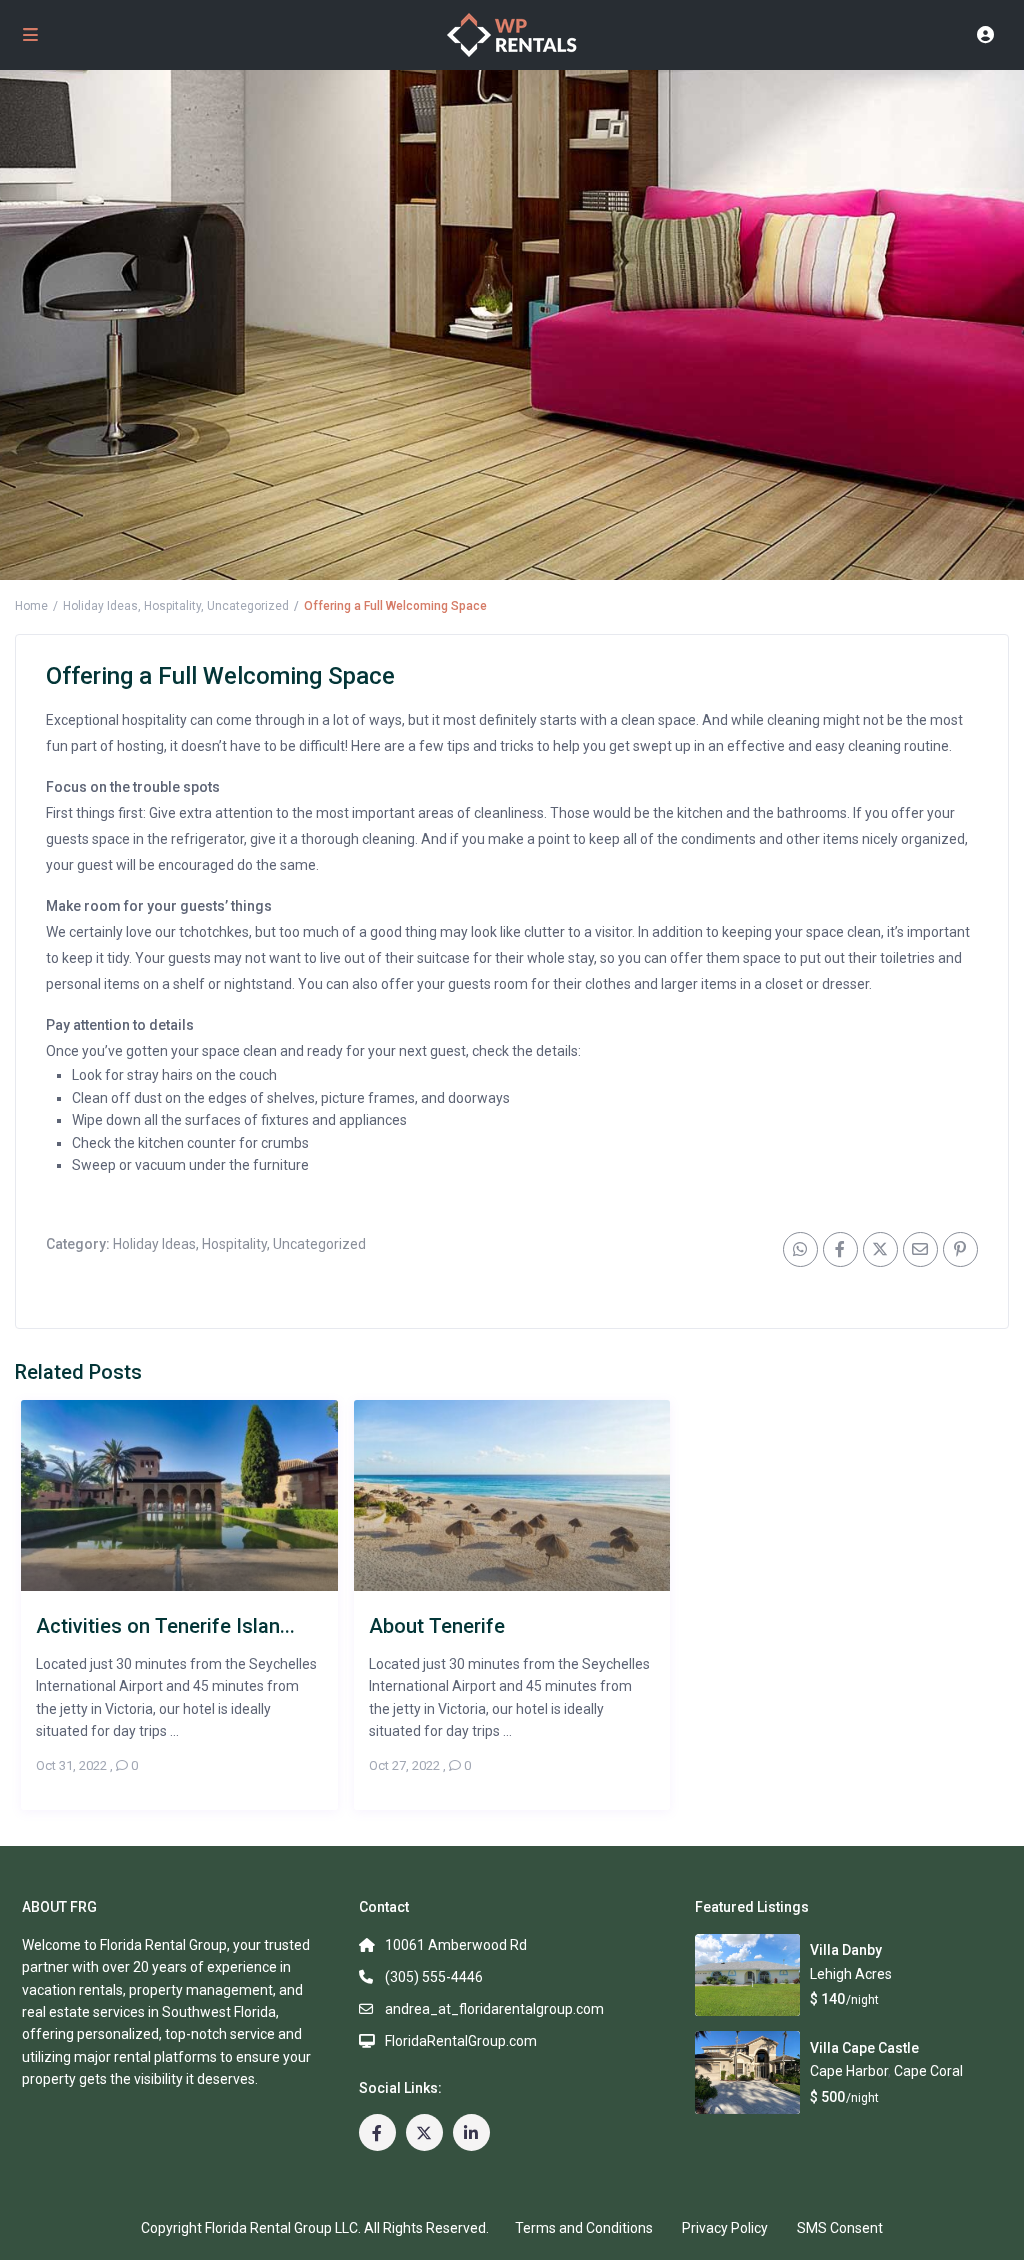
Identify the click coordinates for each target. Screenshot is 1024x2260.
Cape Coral (928, 2071)
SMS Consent (840, 2228)
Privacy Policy (725, 2228)
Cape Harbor (849, 2071)
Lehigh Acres (851, 1974)
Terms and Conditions (584, 2228)
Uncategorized (248, 606)
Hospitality (172, 606)
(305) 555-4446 (434, 1977)
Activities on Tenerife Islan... (165, 1625)
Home (31, 606)
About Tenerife (437, 1625)
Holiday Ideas (100, 606)
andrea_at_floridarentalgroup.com (494, 2009)
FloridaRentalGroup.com (461, 2041)
